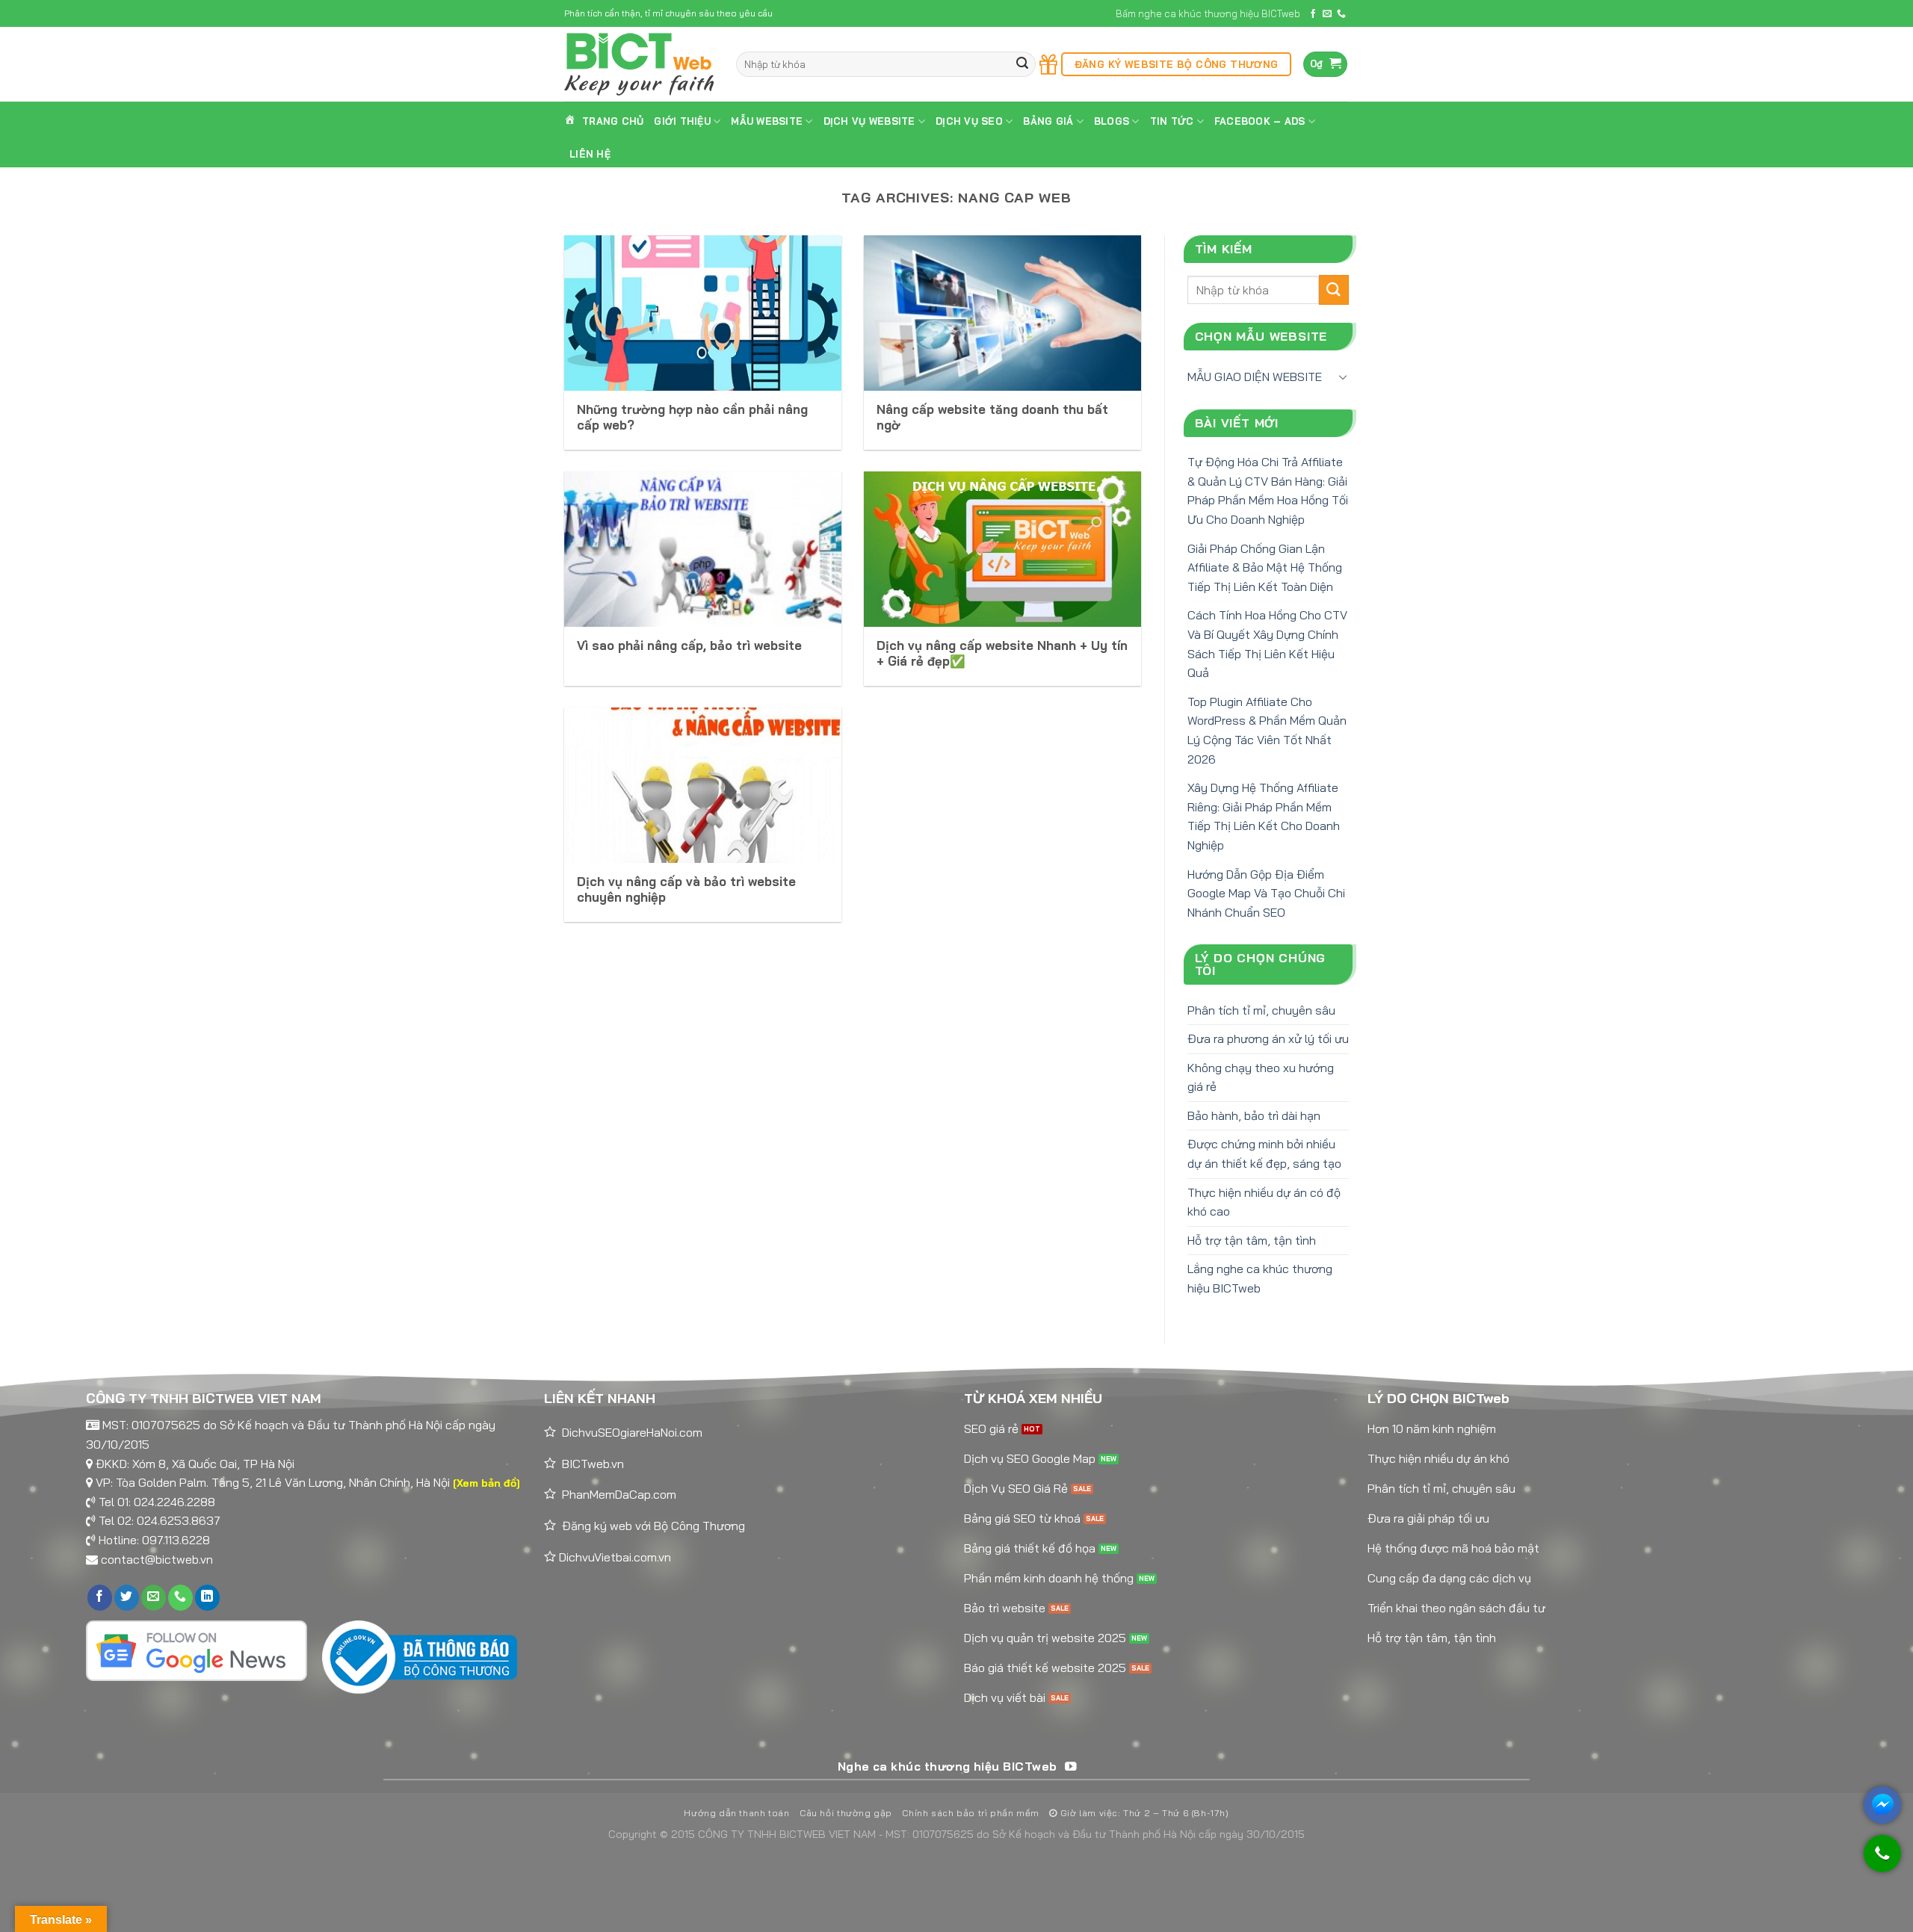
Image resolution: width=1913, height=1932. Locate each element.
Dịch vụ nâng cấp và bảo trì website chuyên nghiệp (686, 889)
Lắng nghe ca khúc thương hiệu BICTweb (1260, 1278)
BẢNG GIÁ (1048, 121)
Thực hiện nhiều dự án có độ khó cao (1264, 1202)
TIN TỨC (1172, 121)
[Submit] (1022, 65)
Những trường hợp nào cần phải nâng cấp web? (692, 417)
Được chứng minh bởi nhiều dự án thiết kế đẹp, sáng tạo (1264, 1154)
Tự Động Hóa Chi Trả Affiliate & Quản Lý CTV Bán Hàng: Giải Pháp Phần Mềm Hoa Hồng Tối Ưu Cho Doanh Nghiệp (1268, 490)
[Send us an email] (1327, 14)
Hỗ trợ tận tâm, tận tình (1252, 1240)
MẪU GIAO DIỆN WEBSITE (1255, 377)
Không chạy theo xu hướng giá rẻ (1261, 1077)
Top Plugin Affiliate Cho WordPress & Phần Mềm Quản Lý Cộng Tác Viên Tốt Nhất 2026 (1267, 730)
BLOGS (1112, 121)
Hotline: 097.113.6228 (154, 1540)
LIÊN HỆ (590, 154)
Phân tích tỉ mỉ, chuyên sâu (1261, 1010)
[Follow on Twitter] (127, 1598)
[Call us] (1341, 14)
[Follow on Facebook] (1313, 14)
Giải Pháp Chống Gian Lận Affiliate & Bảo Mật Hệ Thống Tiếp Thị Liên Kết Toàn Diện (1265, 567)
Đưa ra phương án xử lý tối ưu (1268, 1038)
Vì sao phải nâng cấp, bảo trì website (689, 645)
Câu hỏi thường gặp (846, 1813)
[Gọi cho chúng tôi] (1882, 1861)
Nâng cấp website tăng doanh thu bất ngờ (992, 417)
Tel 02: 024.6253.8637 (160, 1520)
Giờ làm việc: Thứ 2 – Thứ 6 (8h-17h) (1143, 1813)
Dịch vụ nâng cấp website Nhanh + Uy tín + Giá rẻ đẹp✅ (1002, 653)
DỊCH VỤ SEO (969, 121)
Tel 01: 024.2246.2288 (157, 1502)
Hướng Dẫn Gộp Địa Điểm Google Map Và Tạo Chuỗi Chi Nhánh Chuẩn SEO (1266, 893)
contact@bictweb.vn (157, 1559)
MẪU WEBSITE (767, 121)
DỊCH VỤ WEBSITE (869, 121)
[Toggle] (1343, 377)
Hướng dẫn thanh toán (736, 1813)
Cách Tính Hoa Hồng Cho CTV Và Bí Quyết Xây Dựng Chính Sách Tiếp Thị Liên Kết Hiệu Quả (1267, 644)
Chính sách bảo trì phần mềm (971, 1813)
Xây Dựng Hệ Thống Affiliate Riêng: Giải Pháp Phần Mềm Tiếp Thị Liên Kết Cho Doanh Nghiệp (1264, 816)
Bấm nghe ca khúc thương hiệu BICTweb (1208, 13)
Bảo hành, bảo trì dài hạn (1254, 1115)
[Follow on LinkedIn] (207, 1598)
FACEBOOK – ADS (1260, 121)
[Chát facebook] (1882, 1805)
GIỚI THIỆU (682, 121)
